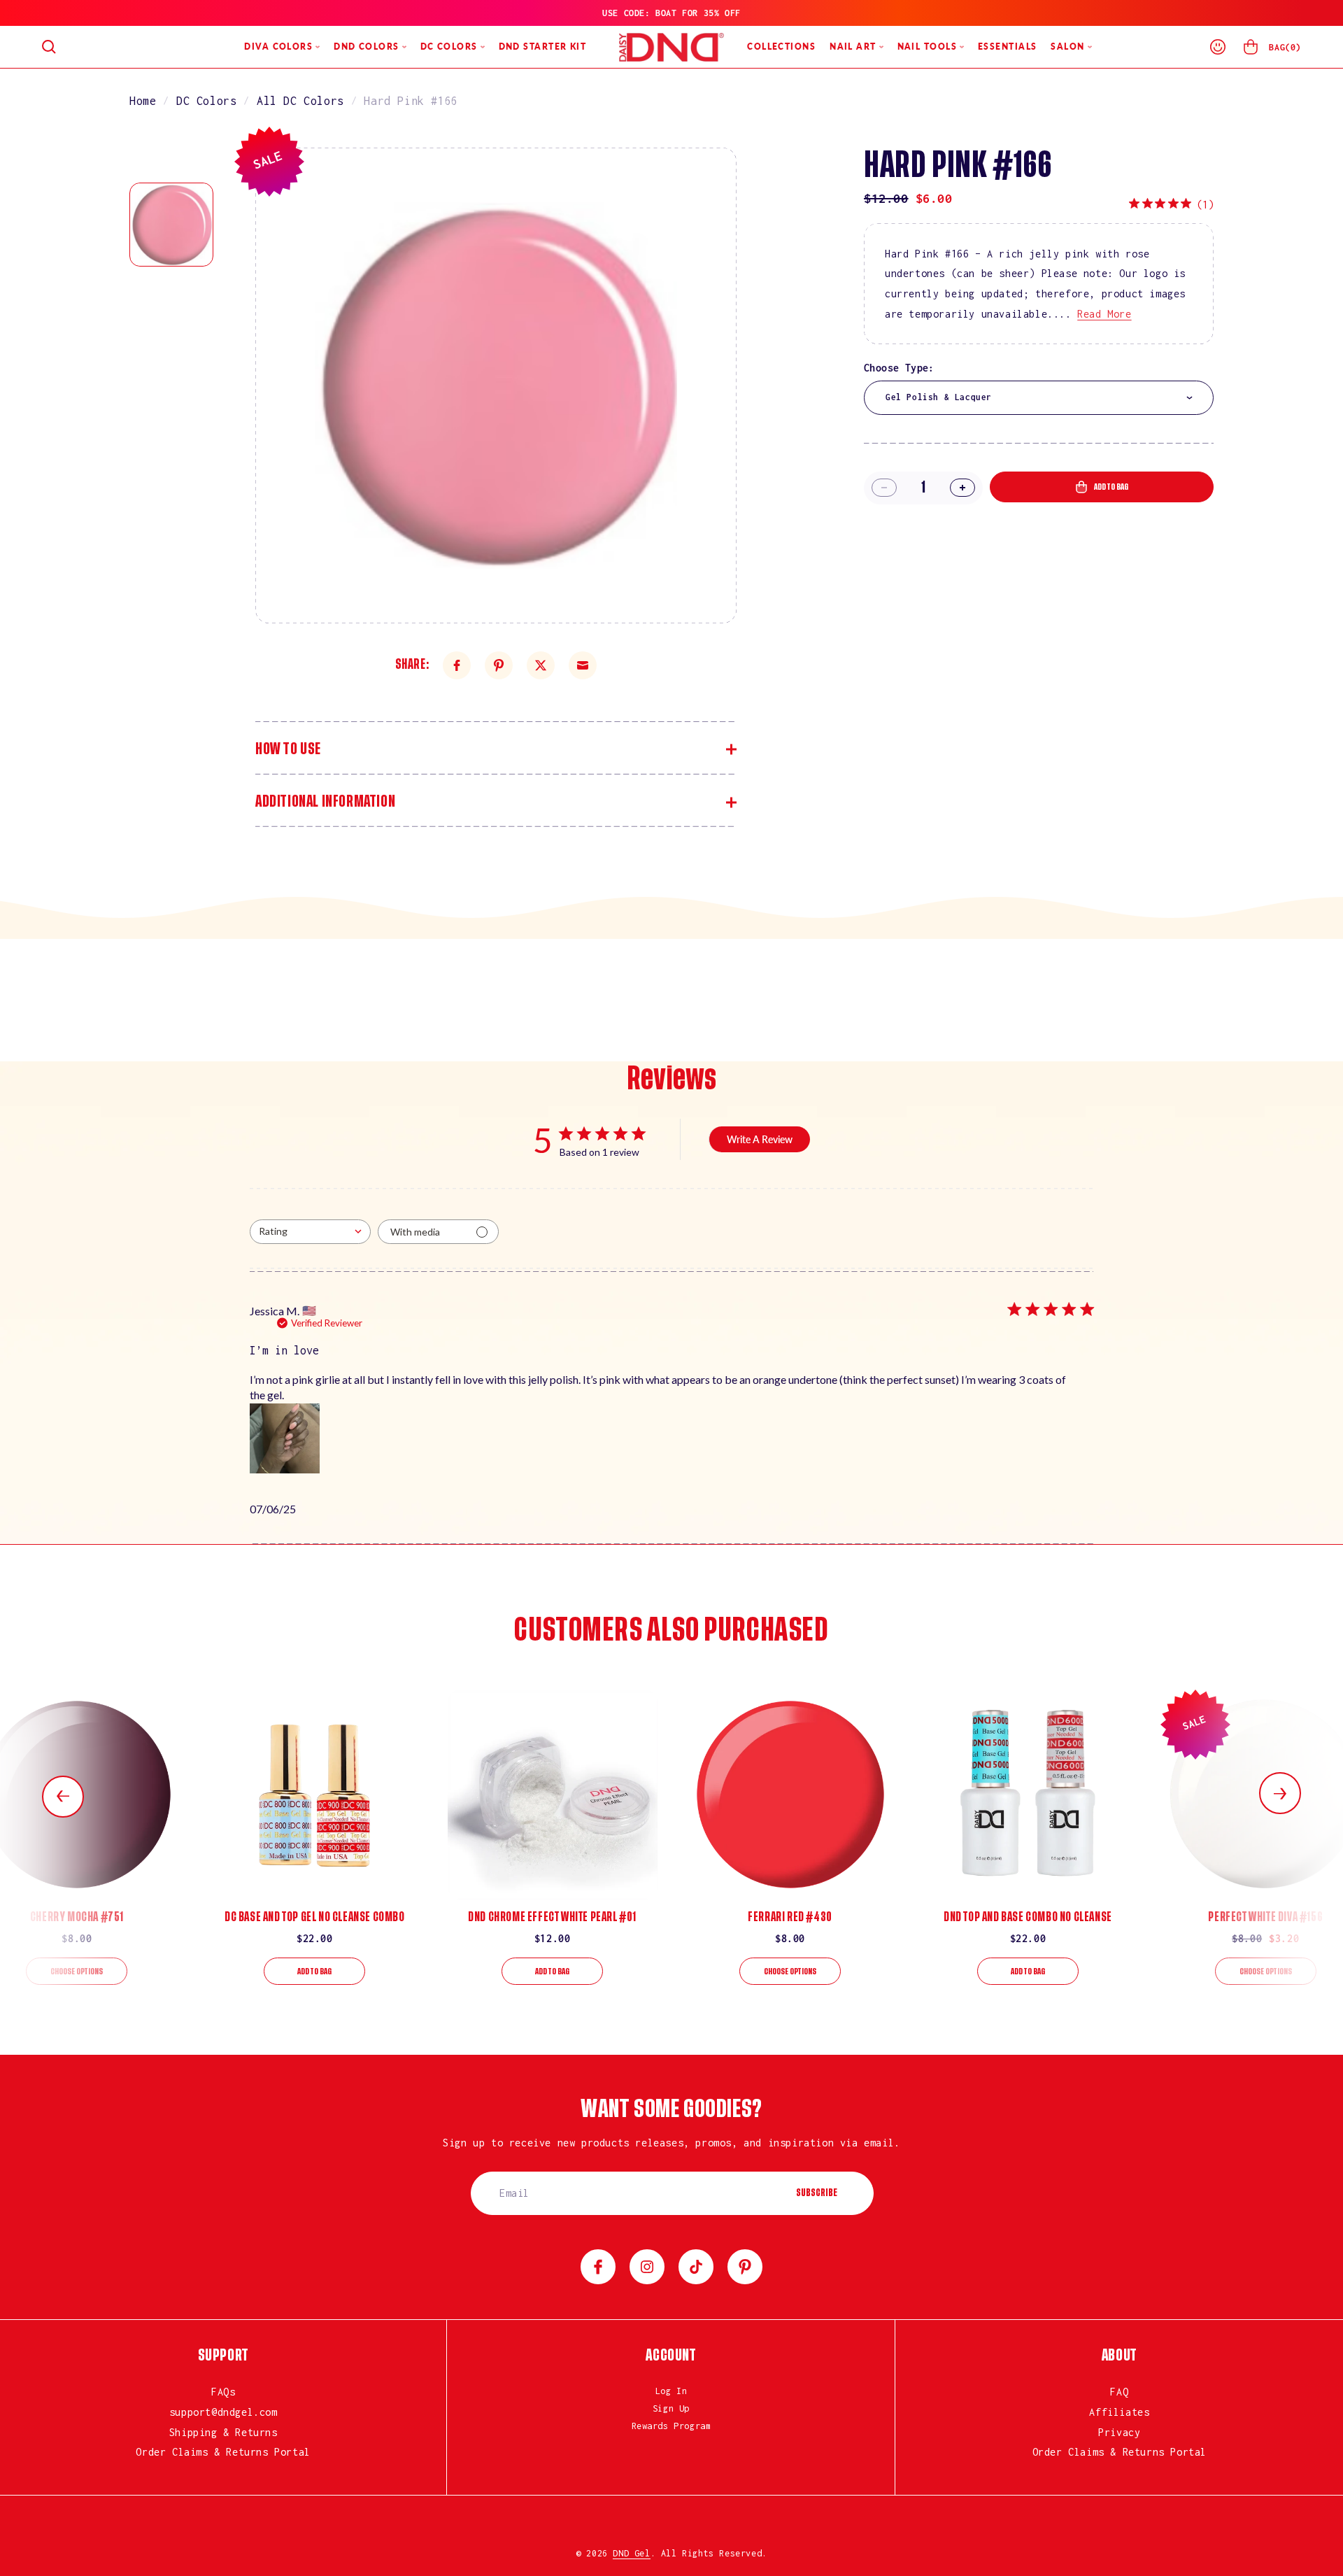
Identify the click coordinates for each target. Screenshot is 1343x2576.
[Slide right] (1280, 1793)
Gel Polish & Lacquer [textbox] (939, 397)
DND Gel (631, 2553)
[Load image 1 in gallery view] (171, 225)
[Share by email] (583, 665)
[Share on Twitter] (541, 665)
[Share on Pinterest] (499, 665)
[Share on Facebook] (457, 665)
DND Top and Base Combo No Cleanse (1028, 1917)
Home (143, 101)
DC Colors (206, 101)
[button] (49, 47)
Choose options (77, 1972)
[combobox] (1039, 398)
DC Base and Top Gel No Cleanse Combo (315, 1917)
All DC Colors (300, 101)
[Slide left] (63, 1797)
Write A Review (760, 1139)
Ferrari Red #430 (790, 1917)
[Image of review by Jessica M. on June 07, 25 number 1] (285, 1438)
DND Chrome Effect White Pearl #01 (552, 1917)
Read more (1104, 314)
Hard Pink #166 (411, 101)
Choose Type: (899, 368)
